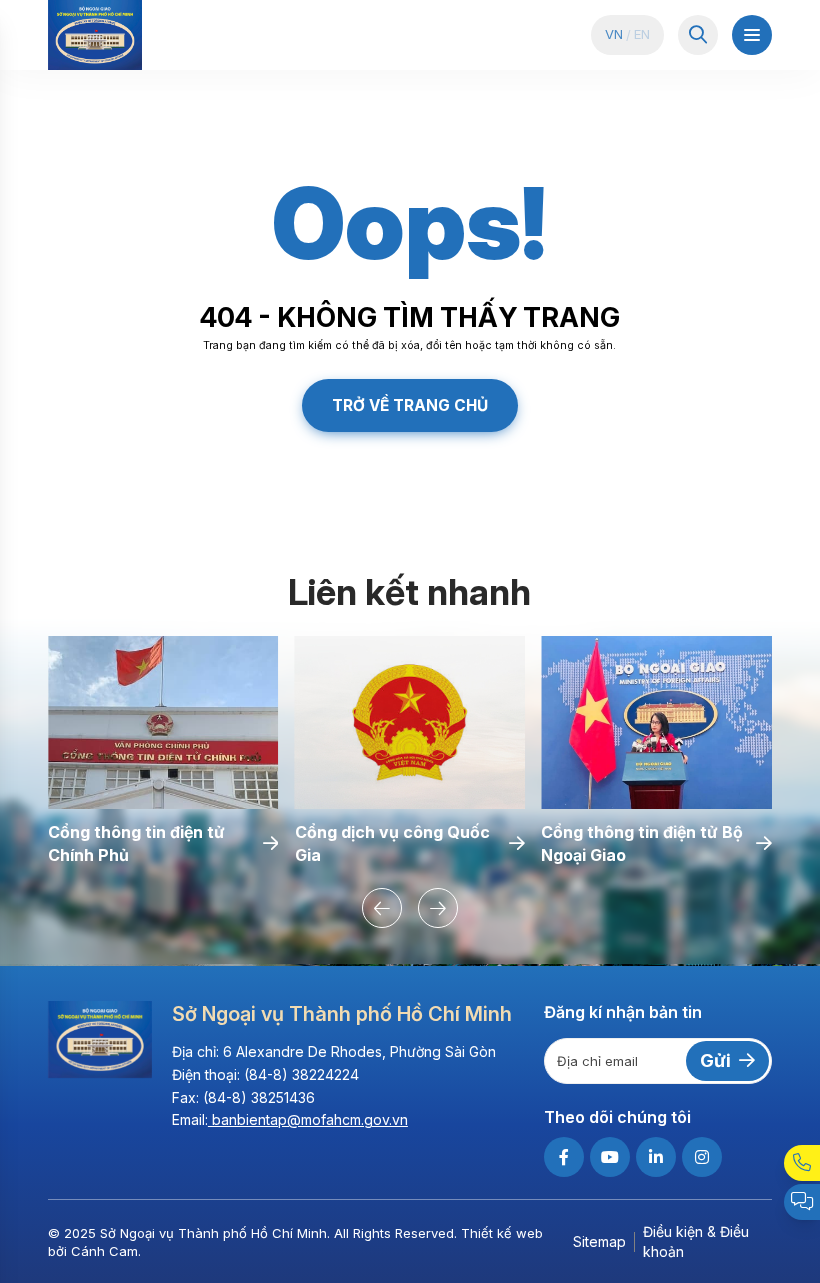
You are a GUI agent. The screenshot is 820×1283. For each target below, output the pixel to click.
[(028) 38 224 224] (802, 1163)
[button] (382, 908)
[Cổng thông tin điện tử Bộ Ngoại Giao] (656, 722)
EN (642, 34)
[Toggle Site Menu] (752, 35)
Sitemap (599, 1241)
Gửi (715, 1060)
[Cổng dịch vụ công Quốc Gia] (410, 722)
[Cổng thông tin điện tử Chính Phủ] (163, 722)
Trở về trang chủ (410, 405)
